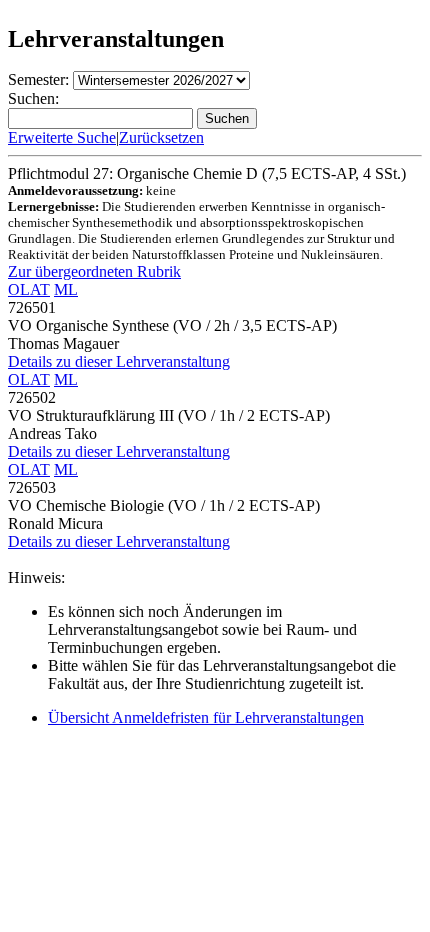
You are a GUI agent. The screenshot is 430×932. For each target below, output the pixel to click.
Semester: (38, 79)
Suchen (227, 118)
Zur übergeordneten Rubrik (94, 271)
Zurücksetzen (161, 137)
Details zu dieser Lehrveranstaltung (119, 361)
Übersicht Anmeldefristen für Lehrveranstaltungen (206, 717)
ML (66, 289)
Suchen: (33, 98)
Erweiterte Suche (62, 137)
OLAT (29, 289)
